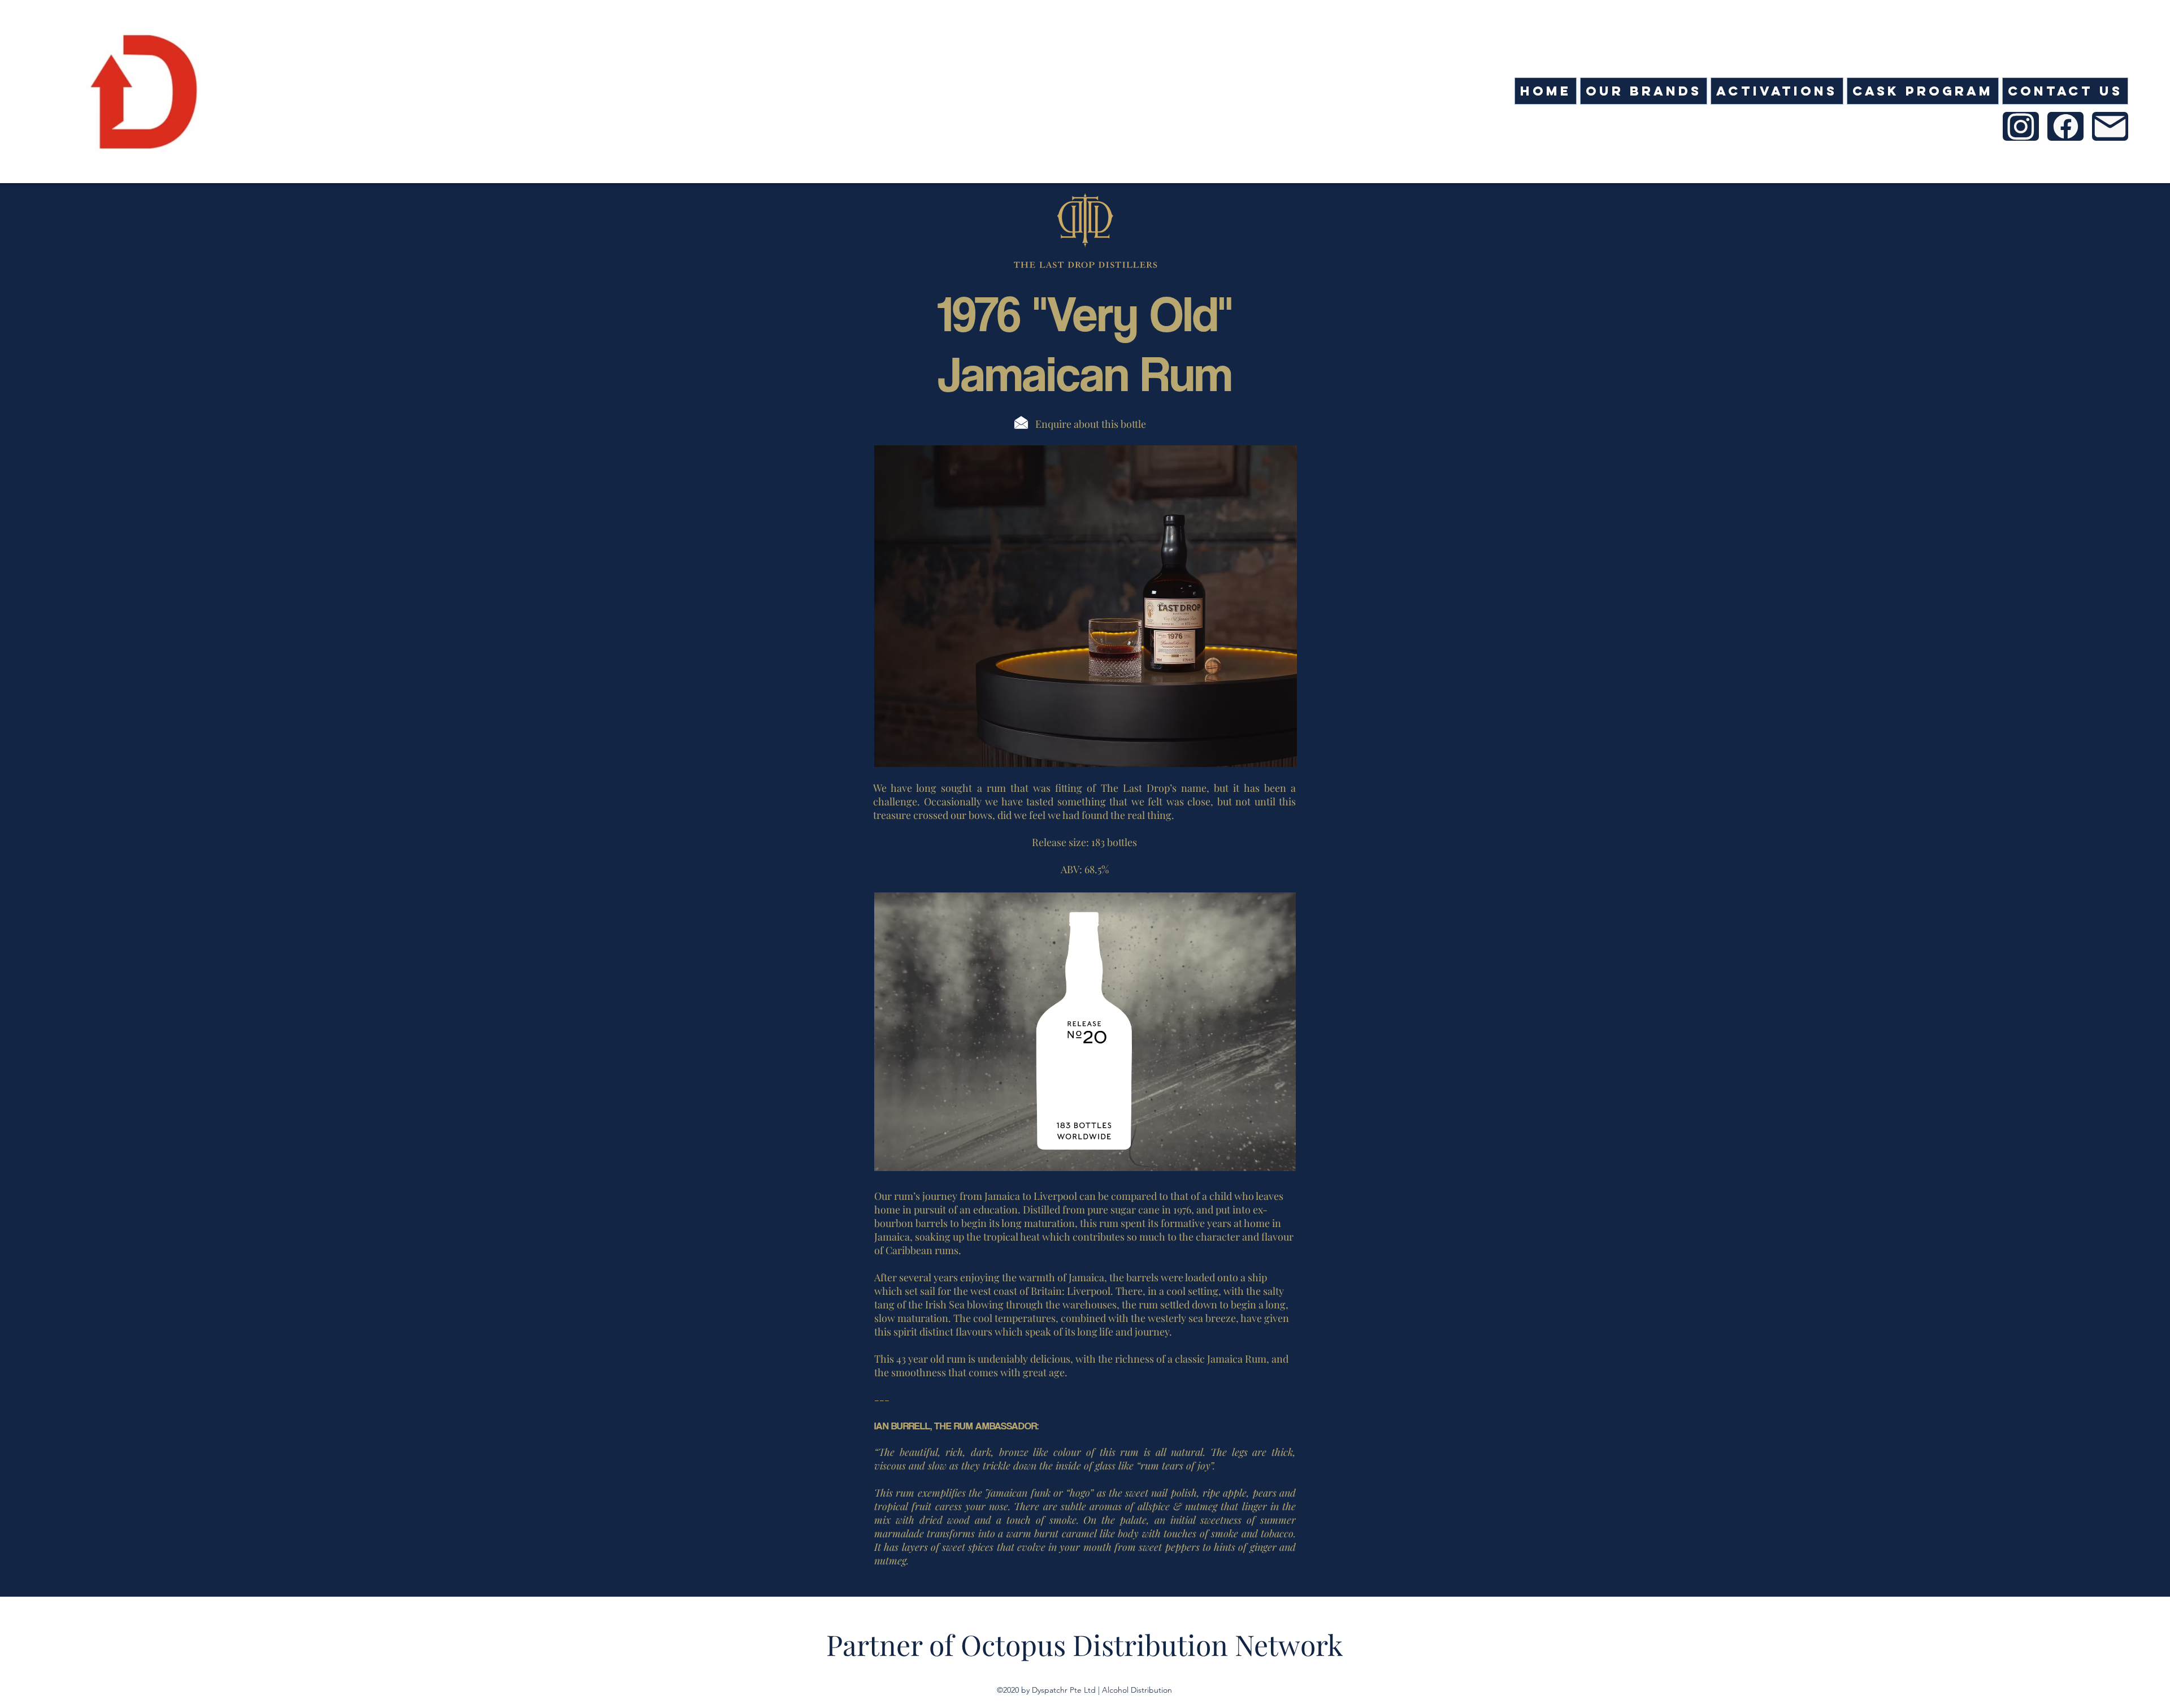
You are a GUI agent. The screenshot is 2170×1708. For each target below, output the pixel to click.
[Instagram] (2021, 126)
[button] (1644, 91)
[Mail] (2065, 126)
